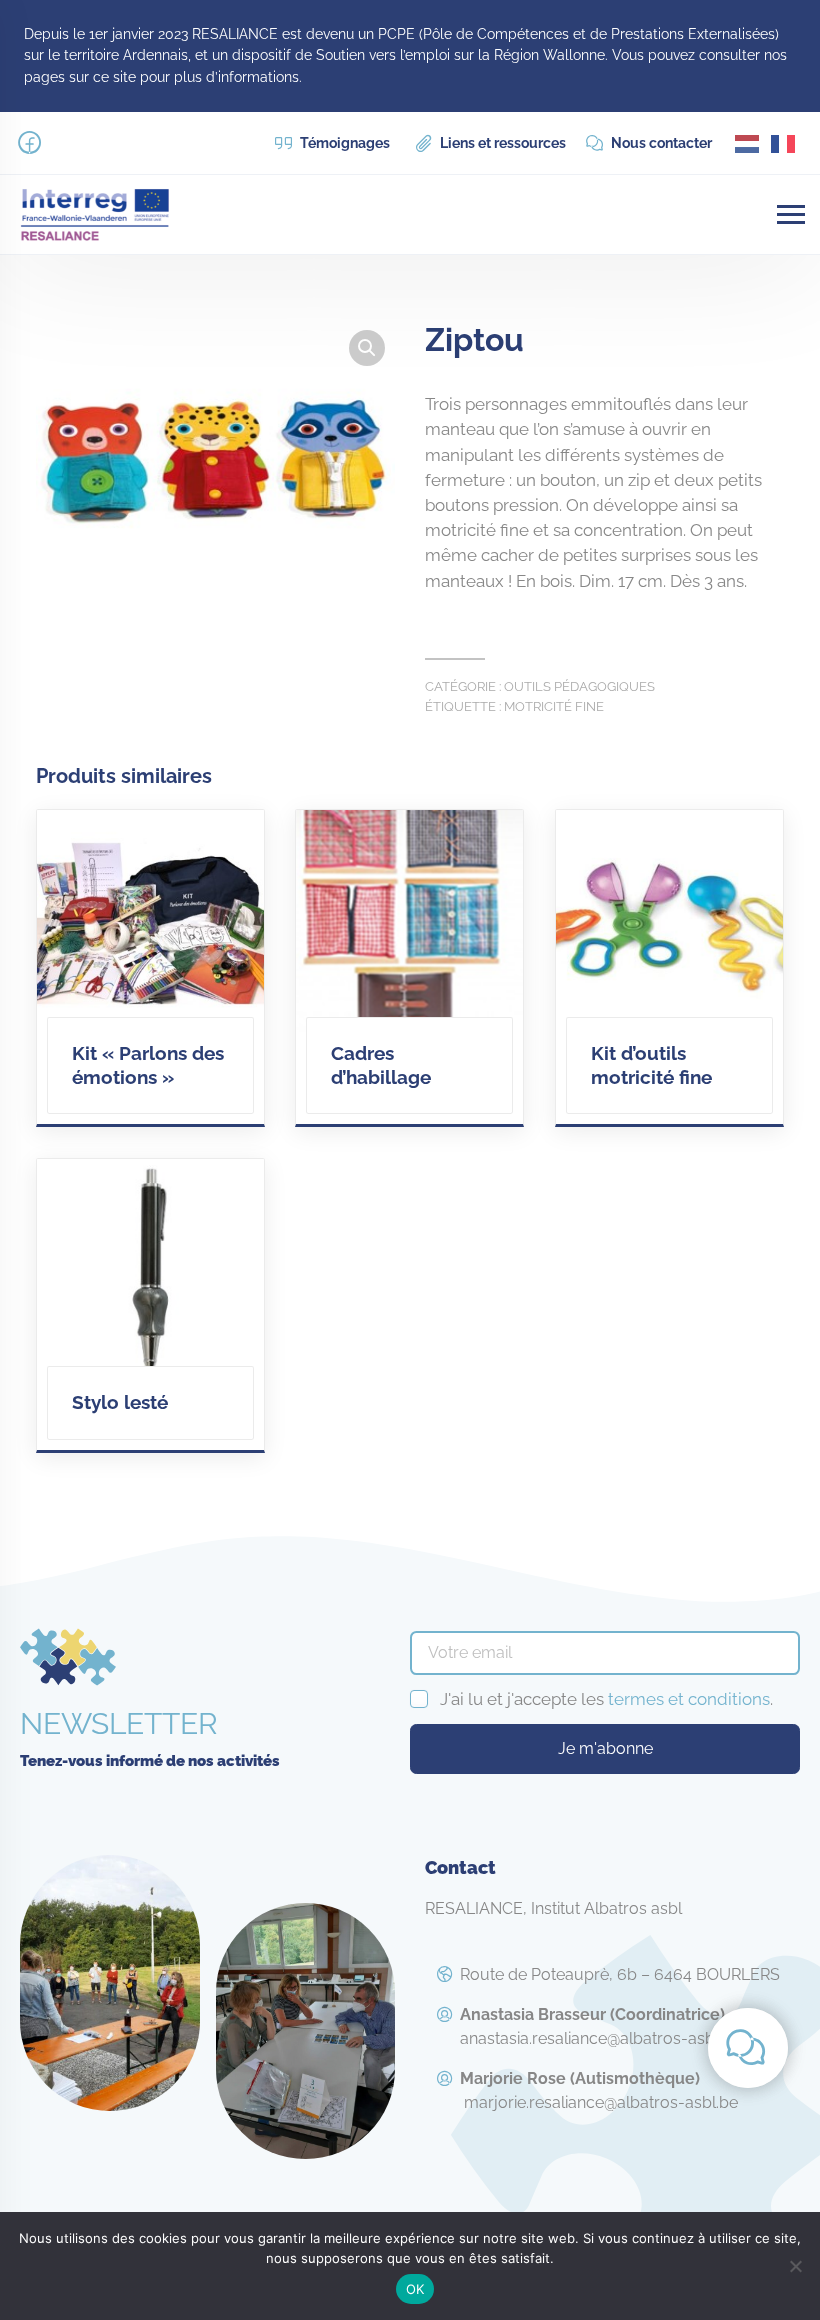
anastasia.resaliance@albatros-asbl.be (600, 2026)
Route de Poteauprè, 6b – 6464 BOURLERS (620, 1974)
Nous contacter (660, 143)
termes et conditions (689, 1699)
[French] (784, 143)
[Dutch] (748, 143)
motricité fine (554, 706)
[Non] (795, 2266)
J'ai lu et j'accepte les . (606, 1699)
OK (415, 2289)
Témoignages (343, 143)
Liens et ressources (501, 143)
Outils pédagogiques (579, 686)
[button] (367, 348)
